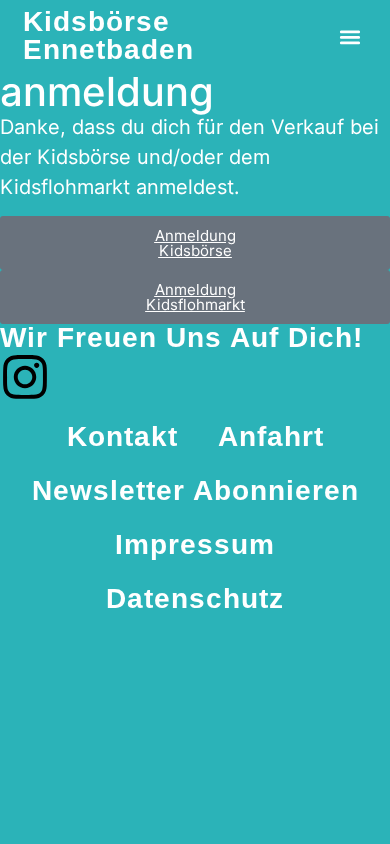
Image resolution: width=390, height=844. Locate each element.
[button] (350, 37)
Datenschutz (195, 598)
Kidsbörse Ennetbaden (108, 35)
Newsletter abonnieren (195, 490)
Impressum (195, 544)
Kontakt (122, 436)
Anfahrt (271, 436)
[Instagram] (25, 377)
